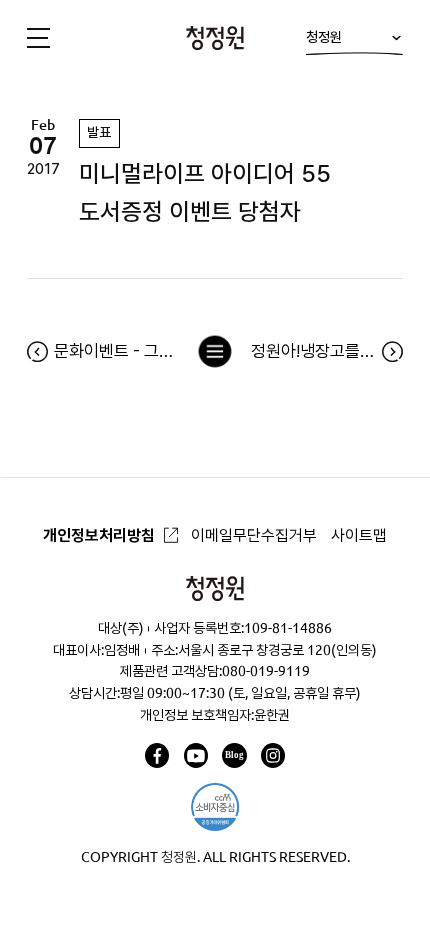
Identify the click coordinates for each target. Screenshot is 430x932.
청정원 (324, 37)
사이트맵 (359, 535)
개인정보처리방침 (99, 535)
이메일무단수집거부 (254, 535)
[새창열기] (157, 755)
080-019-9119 (266, 671)
